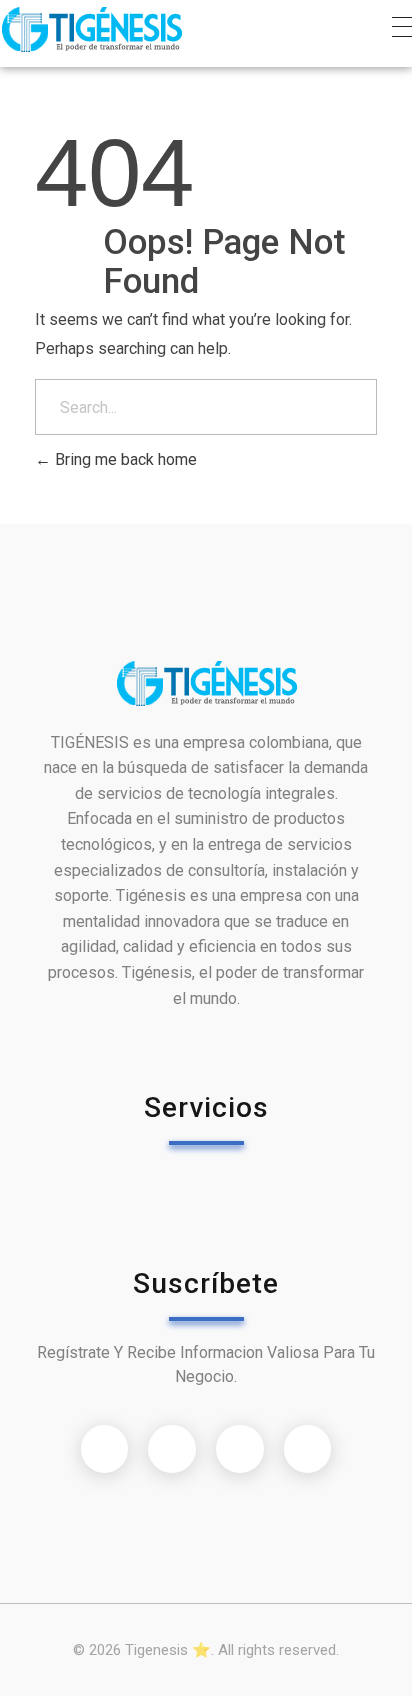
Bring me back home (124, 459)
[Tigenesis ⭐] (91, 29)
